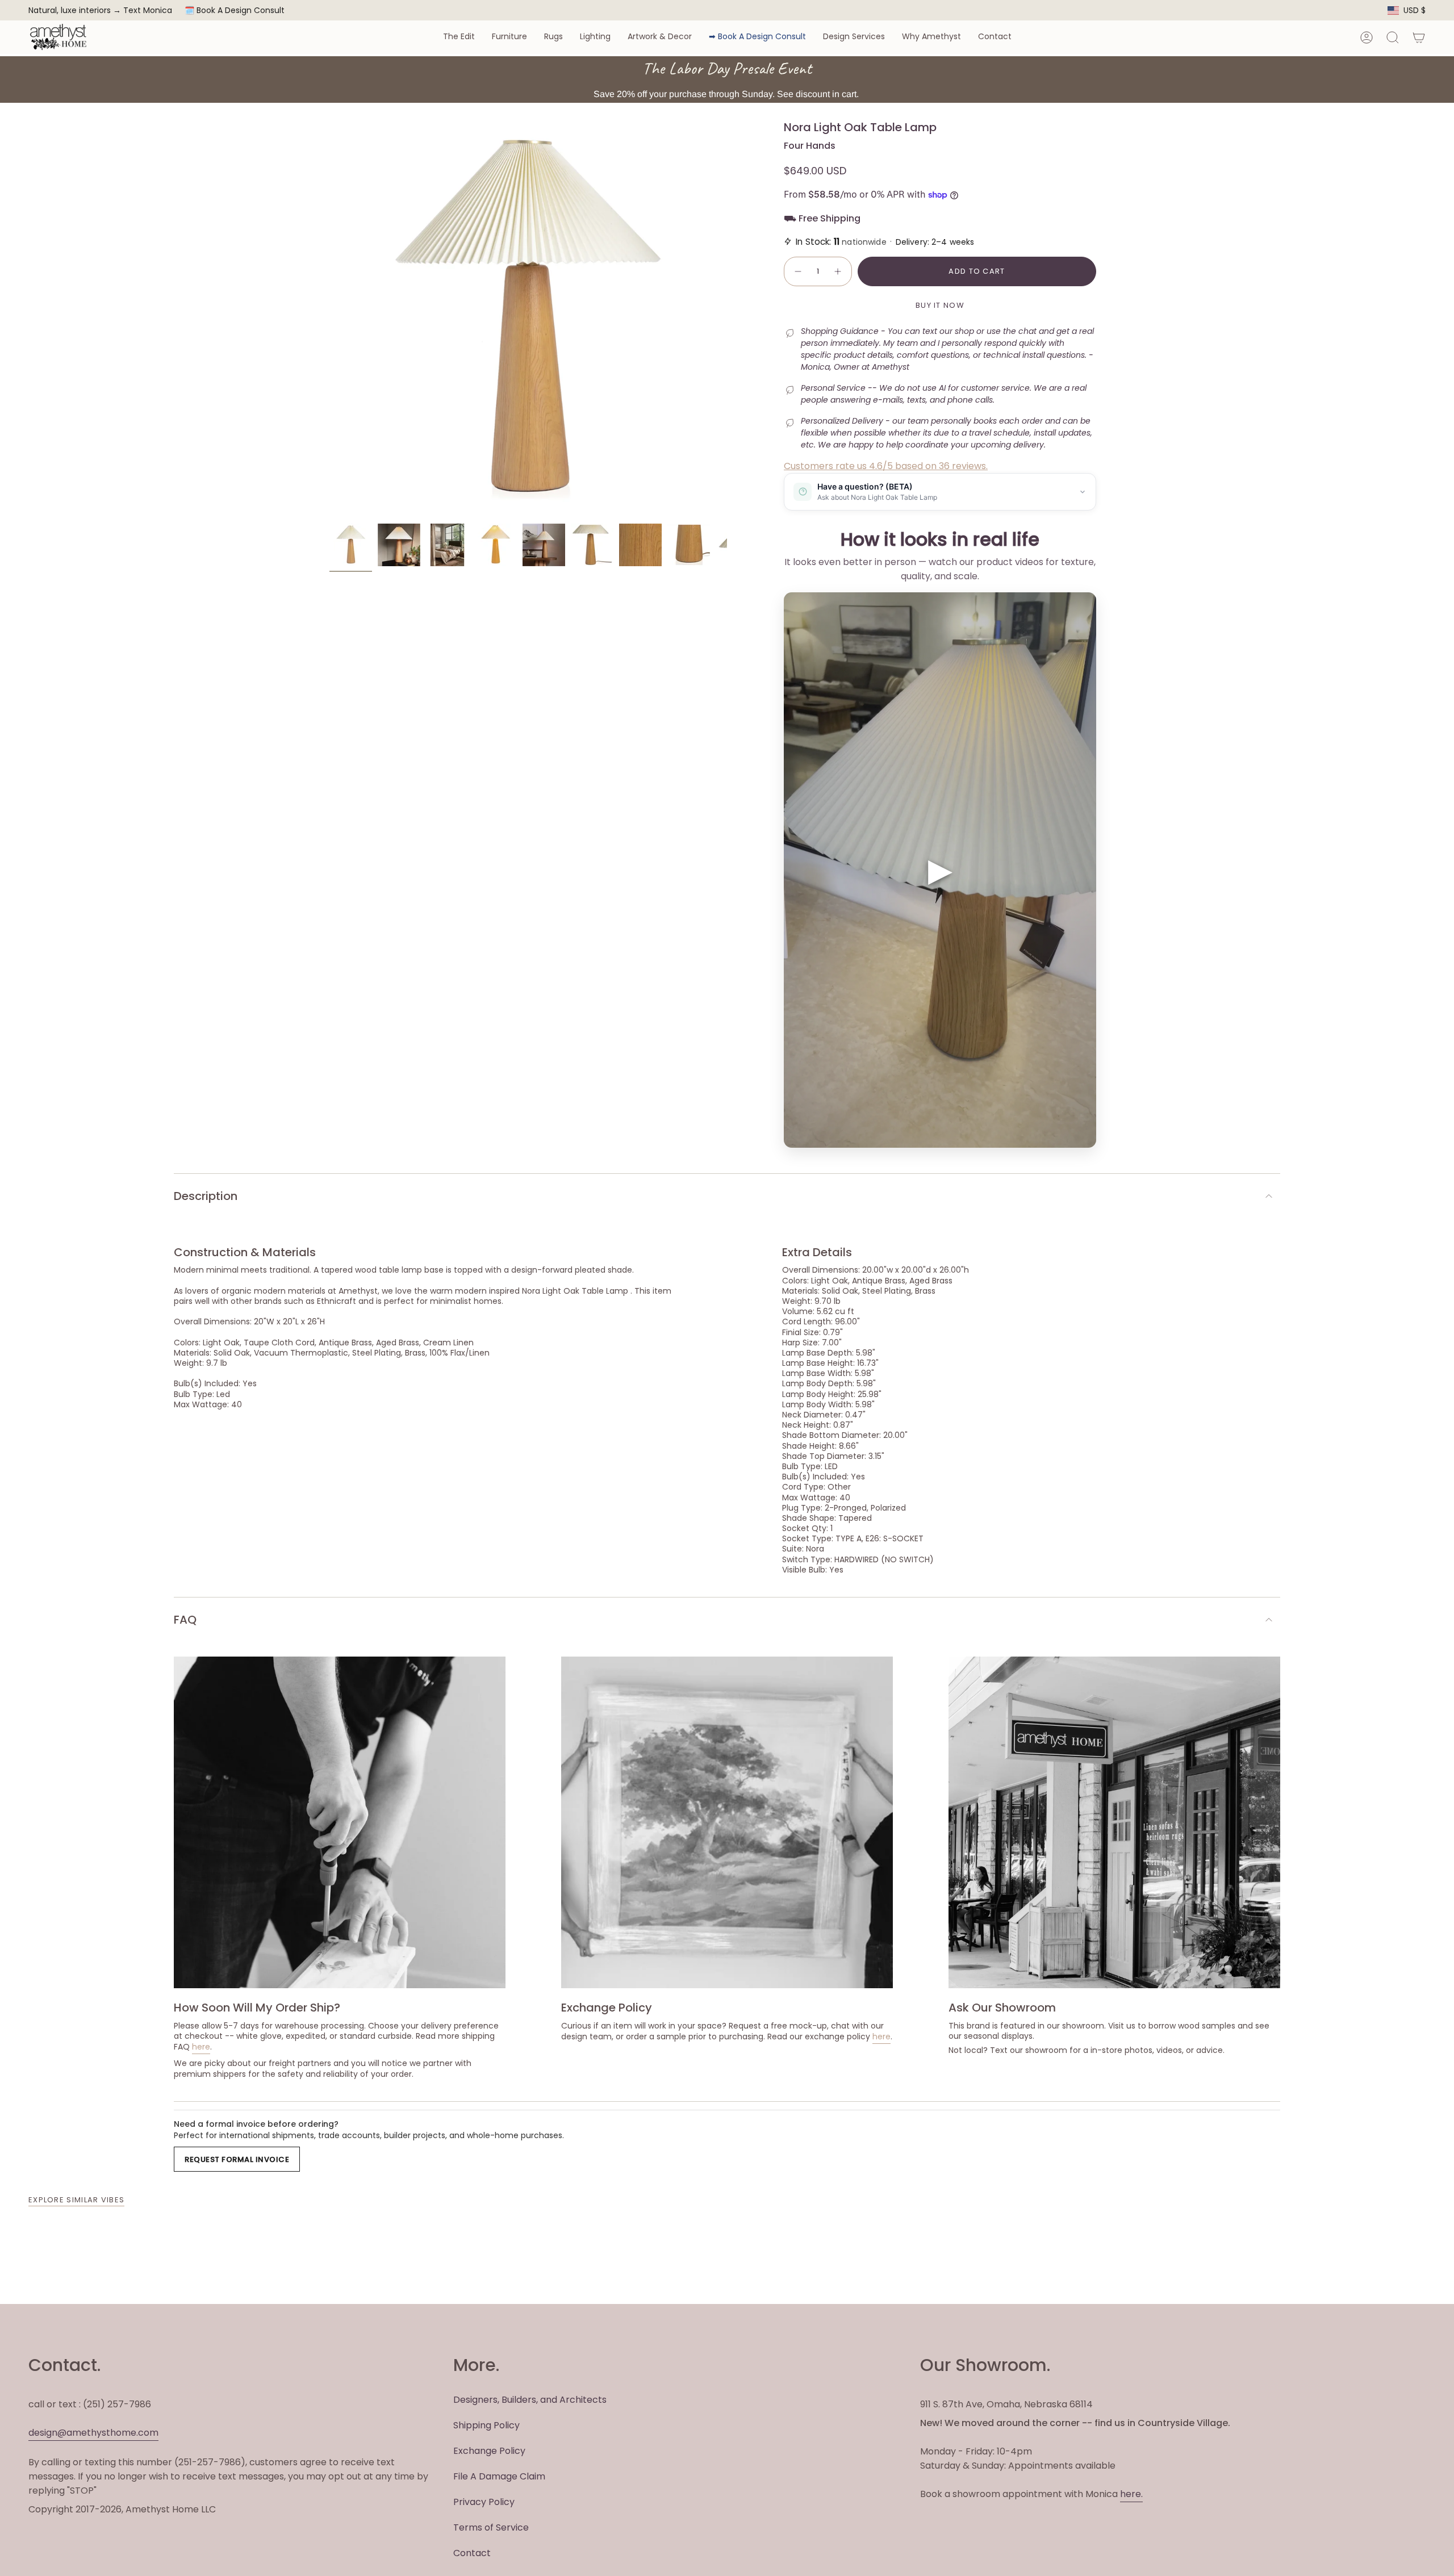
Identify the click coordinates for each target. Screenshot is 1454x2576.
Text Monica (148, 11)
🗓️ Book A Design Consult (235, 10)
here (201, 2047)
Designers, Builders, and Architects (530, 2400)
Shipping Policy (486, 2425)
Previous (329, 319)
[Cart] (1419, 37)
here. (1131, 2494)
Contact (472, 2553)
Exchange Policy (489, 2451)
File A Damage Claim (499, 2476)
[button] (459, 37)
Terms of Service (491, 2527)
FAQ (185, 1620)
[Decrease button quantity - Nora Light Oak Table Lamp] (797, 271)
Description (206, 1196)
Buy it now (940, 305)
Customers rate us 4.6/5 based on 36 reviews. (886, 466)
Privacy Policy (484, 2502)
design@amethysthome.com (93, 2433)
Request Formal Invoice (237, 2159)
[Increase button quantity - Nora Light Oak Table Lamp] (838, 271)
